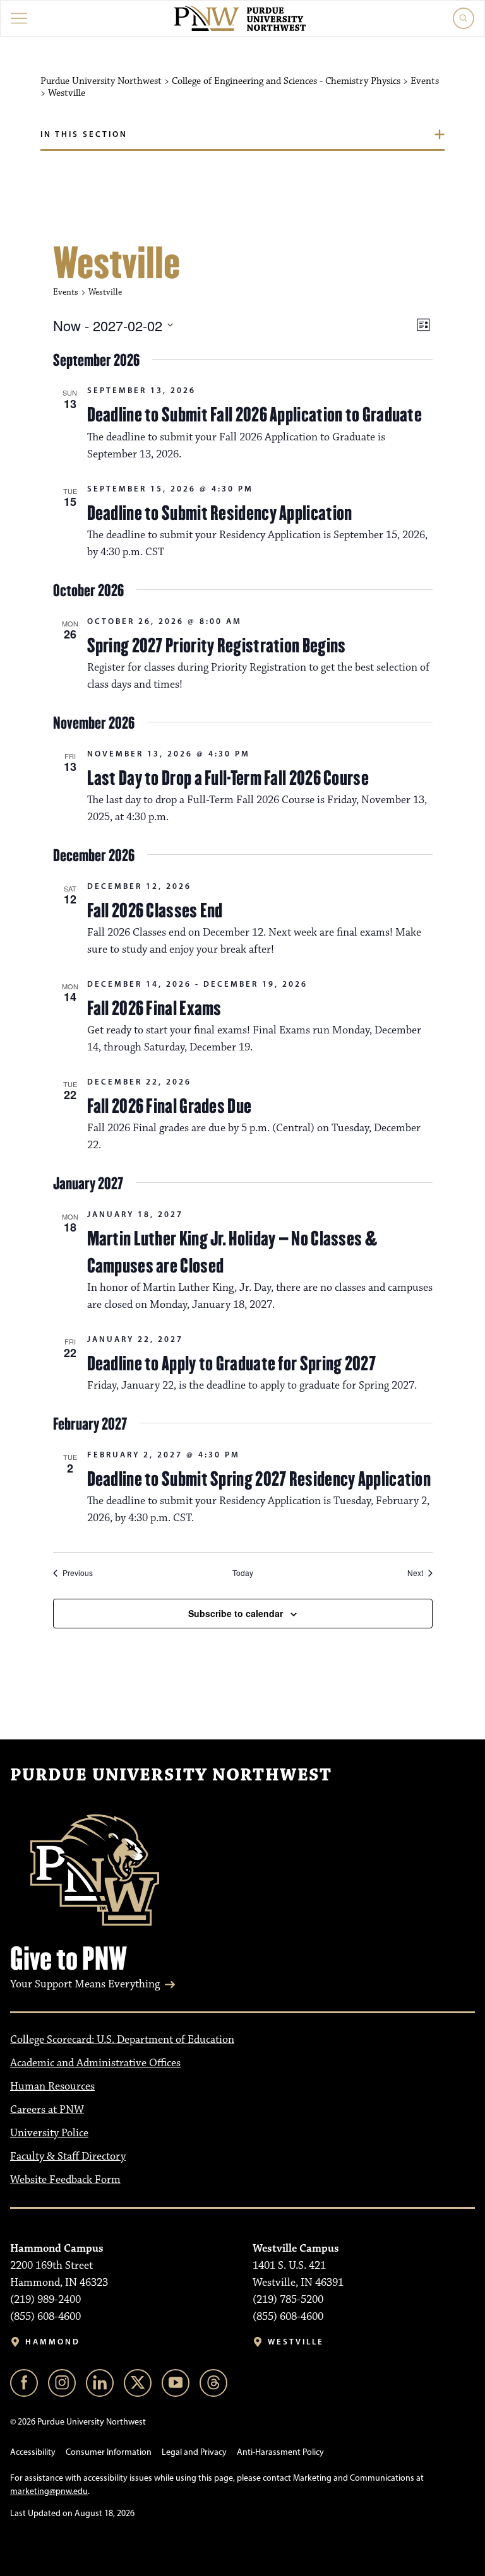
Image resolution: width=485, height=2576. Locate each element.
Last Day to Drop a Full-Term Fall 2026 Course (228, 778)
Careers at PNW (47, 2110)
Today (243, 1573)
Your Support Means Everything (85, 1984)
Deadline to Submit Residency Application (220, 513)
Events (66, 292)
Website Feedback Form (65, 2180)
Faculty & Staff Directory (68, 2156)
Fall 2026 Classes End (155, 910)
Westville (296, 2342)
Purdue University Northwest (171, 1775)
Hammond (53, 2342)
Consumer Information (109, 2452)
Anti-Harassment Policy (280, 2452)
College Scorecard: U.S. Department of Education (122, 2040)
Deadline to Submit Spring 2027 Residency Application (259, 1479)
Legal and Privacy (194, 2452)
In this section (84, 134)
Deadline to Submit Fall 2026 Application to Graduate (255, 415)
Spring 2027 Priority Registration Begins (217, 645)
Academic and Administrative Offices (95, 2063)
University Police (49, 2133)
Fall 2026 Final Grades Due (170, 1106)
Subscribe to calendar (236, 1613)
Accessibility (33, 2452)
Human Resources (52, 2086)
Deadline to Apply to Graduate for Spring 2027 (232, 1363)
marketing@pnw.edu (49, 2491)
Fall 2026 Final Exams (154, 1008)
